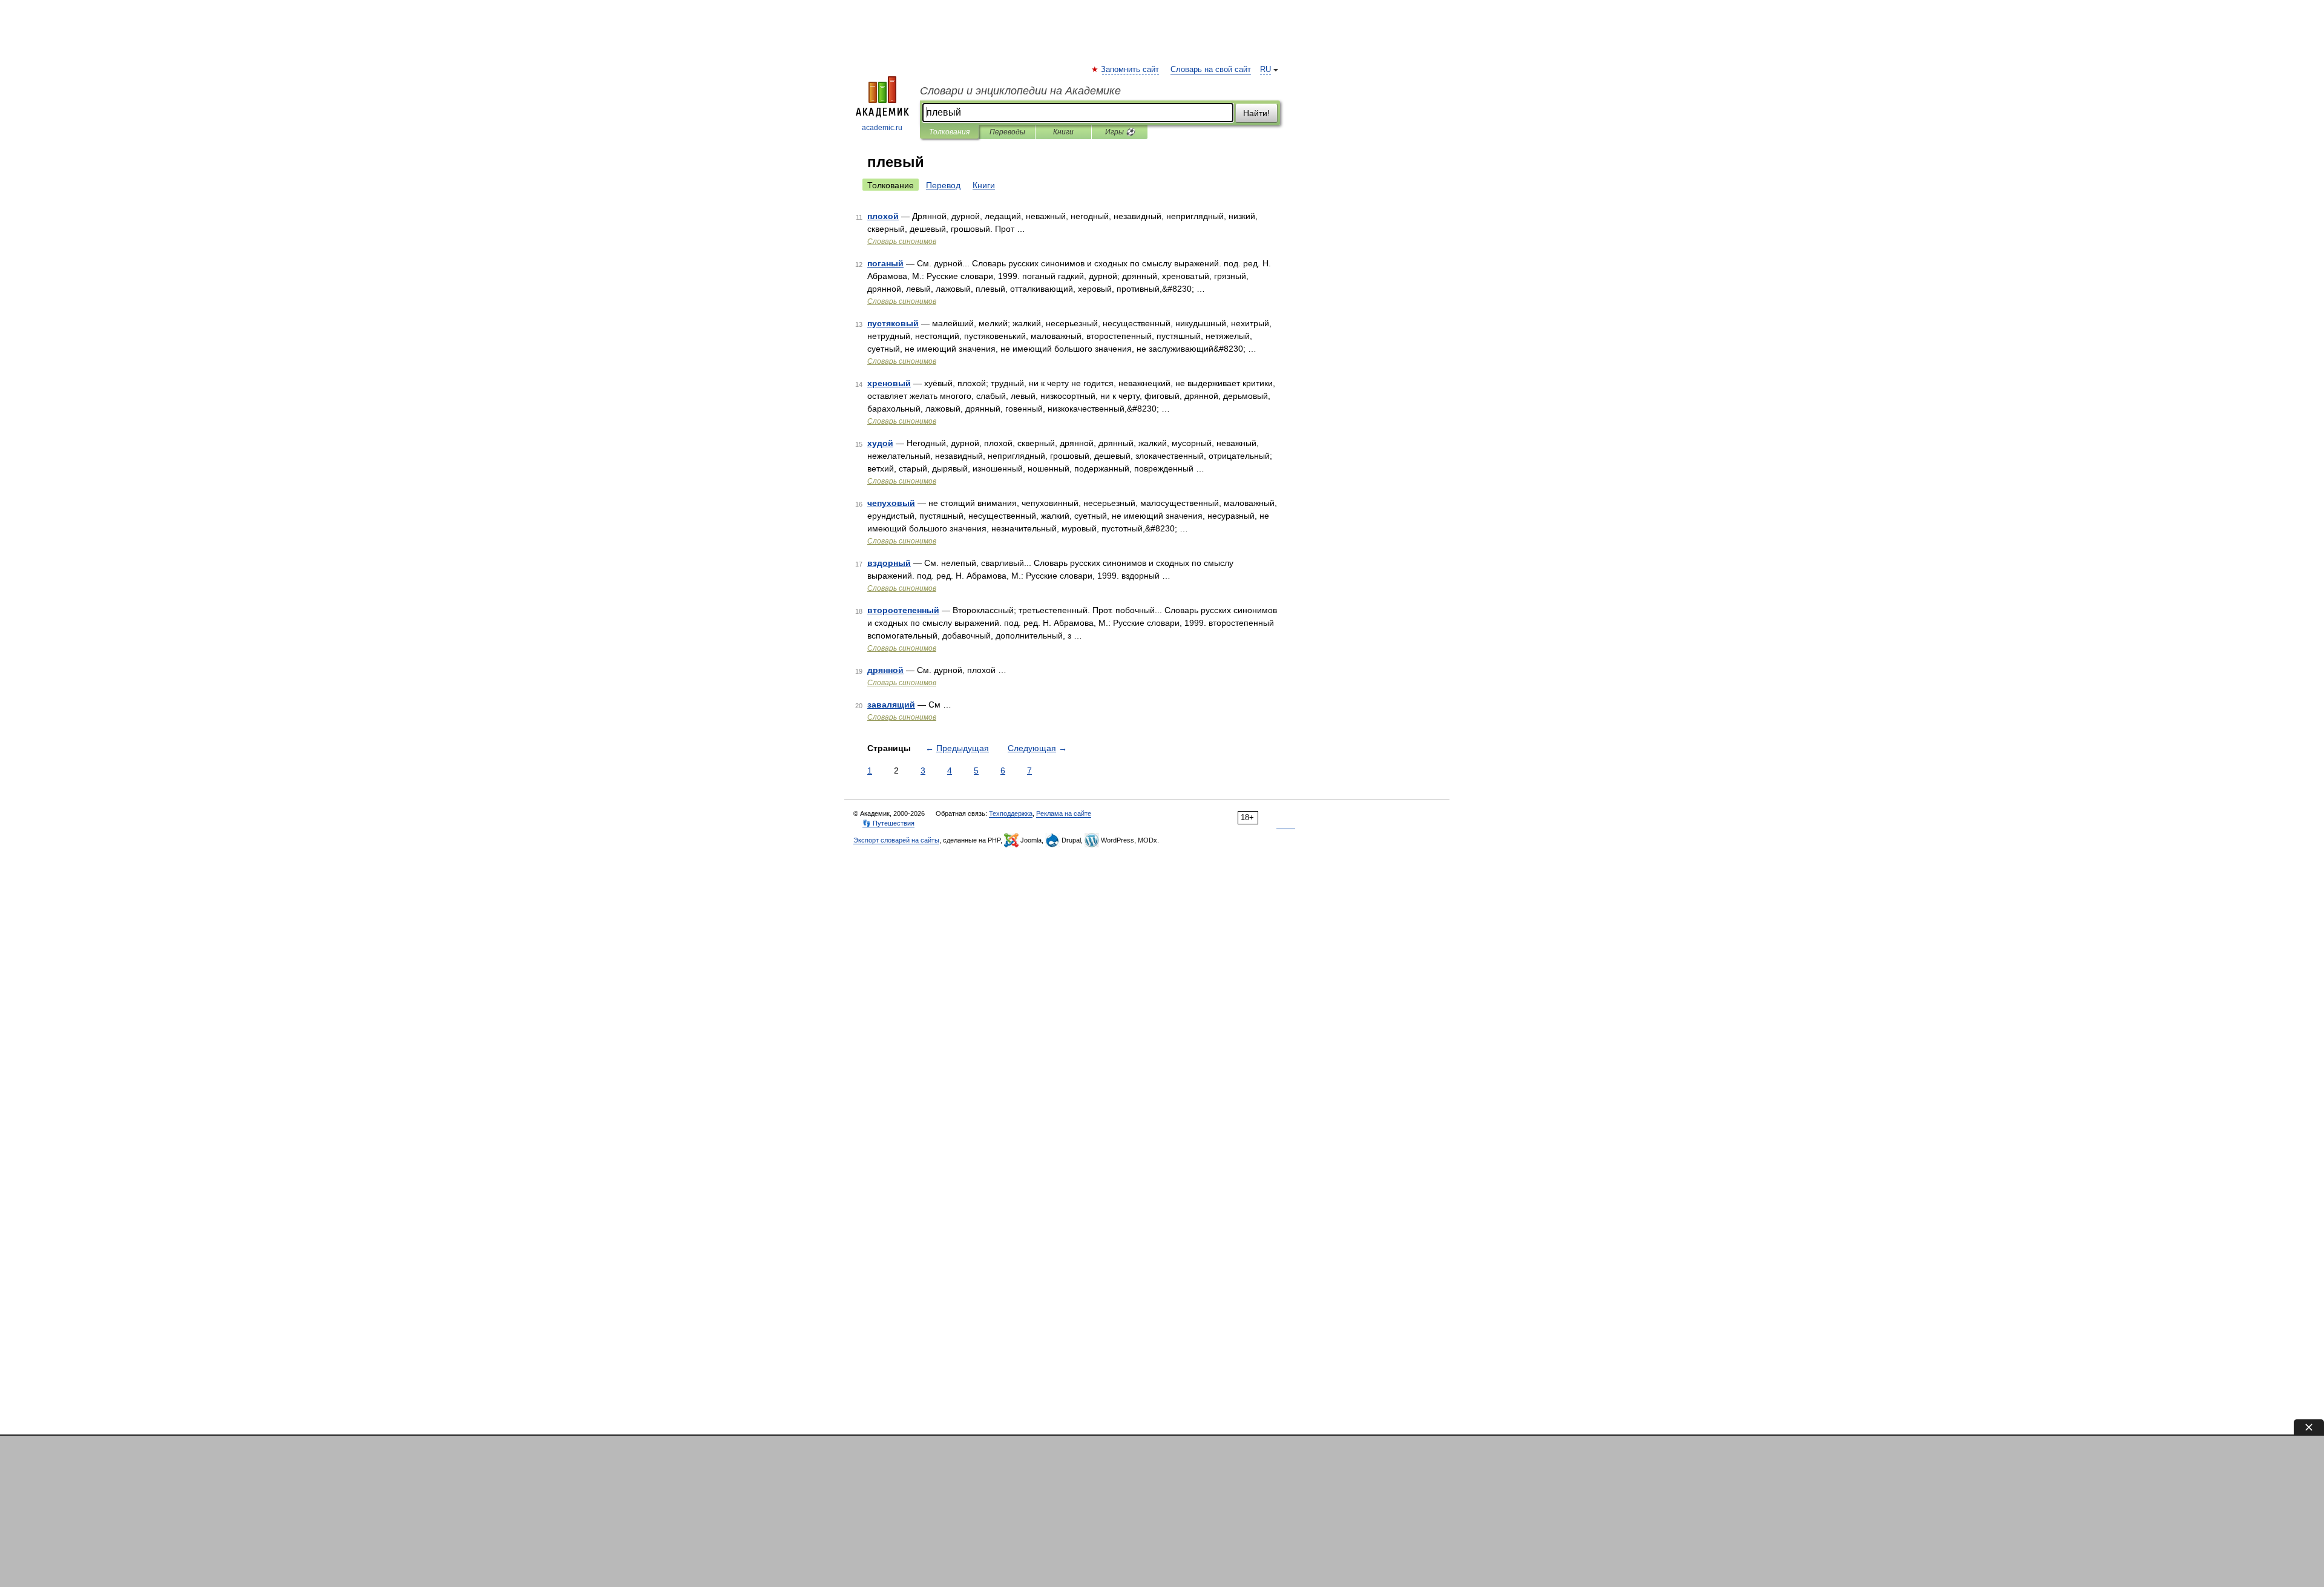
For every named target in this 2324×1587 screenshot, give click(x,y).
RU (1265, 70)
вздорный (889, 563)
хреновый (889, 383)
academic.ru (882, 128)
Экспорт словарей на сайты (896, 840)
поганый (885, 263)
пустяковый (893, 323)
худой (880, 443)
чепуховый (891, 503)
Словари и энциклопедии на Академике (1020, 91)
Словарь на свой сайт (1211, 70)
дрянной (885, 670)
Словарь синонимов (902, 241)
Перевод (943, 185)
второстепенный (903, 610)
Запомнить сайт (1131, 70)
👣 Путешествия (888, 823)
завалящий (891, 705)
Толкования (949, 132)
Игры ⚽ (1120, 132)
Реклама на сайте (1064, 813)
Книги (1063, 132)
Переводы (1007, 132)
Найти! (1256, 113)
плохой (883, 216)
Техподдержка (1011, 813)
